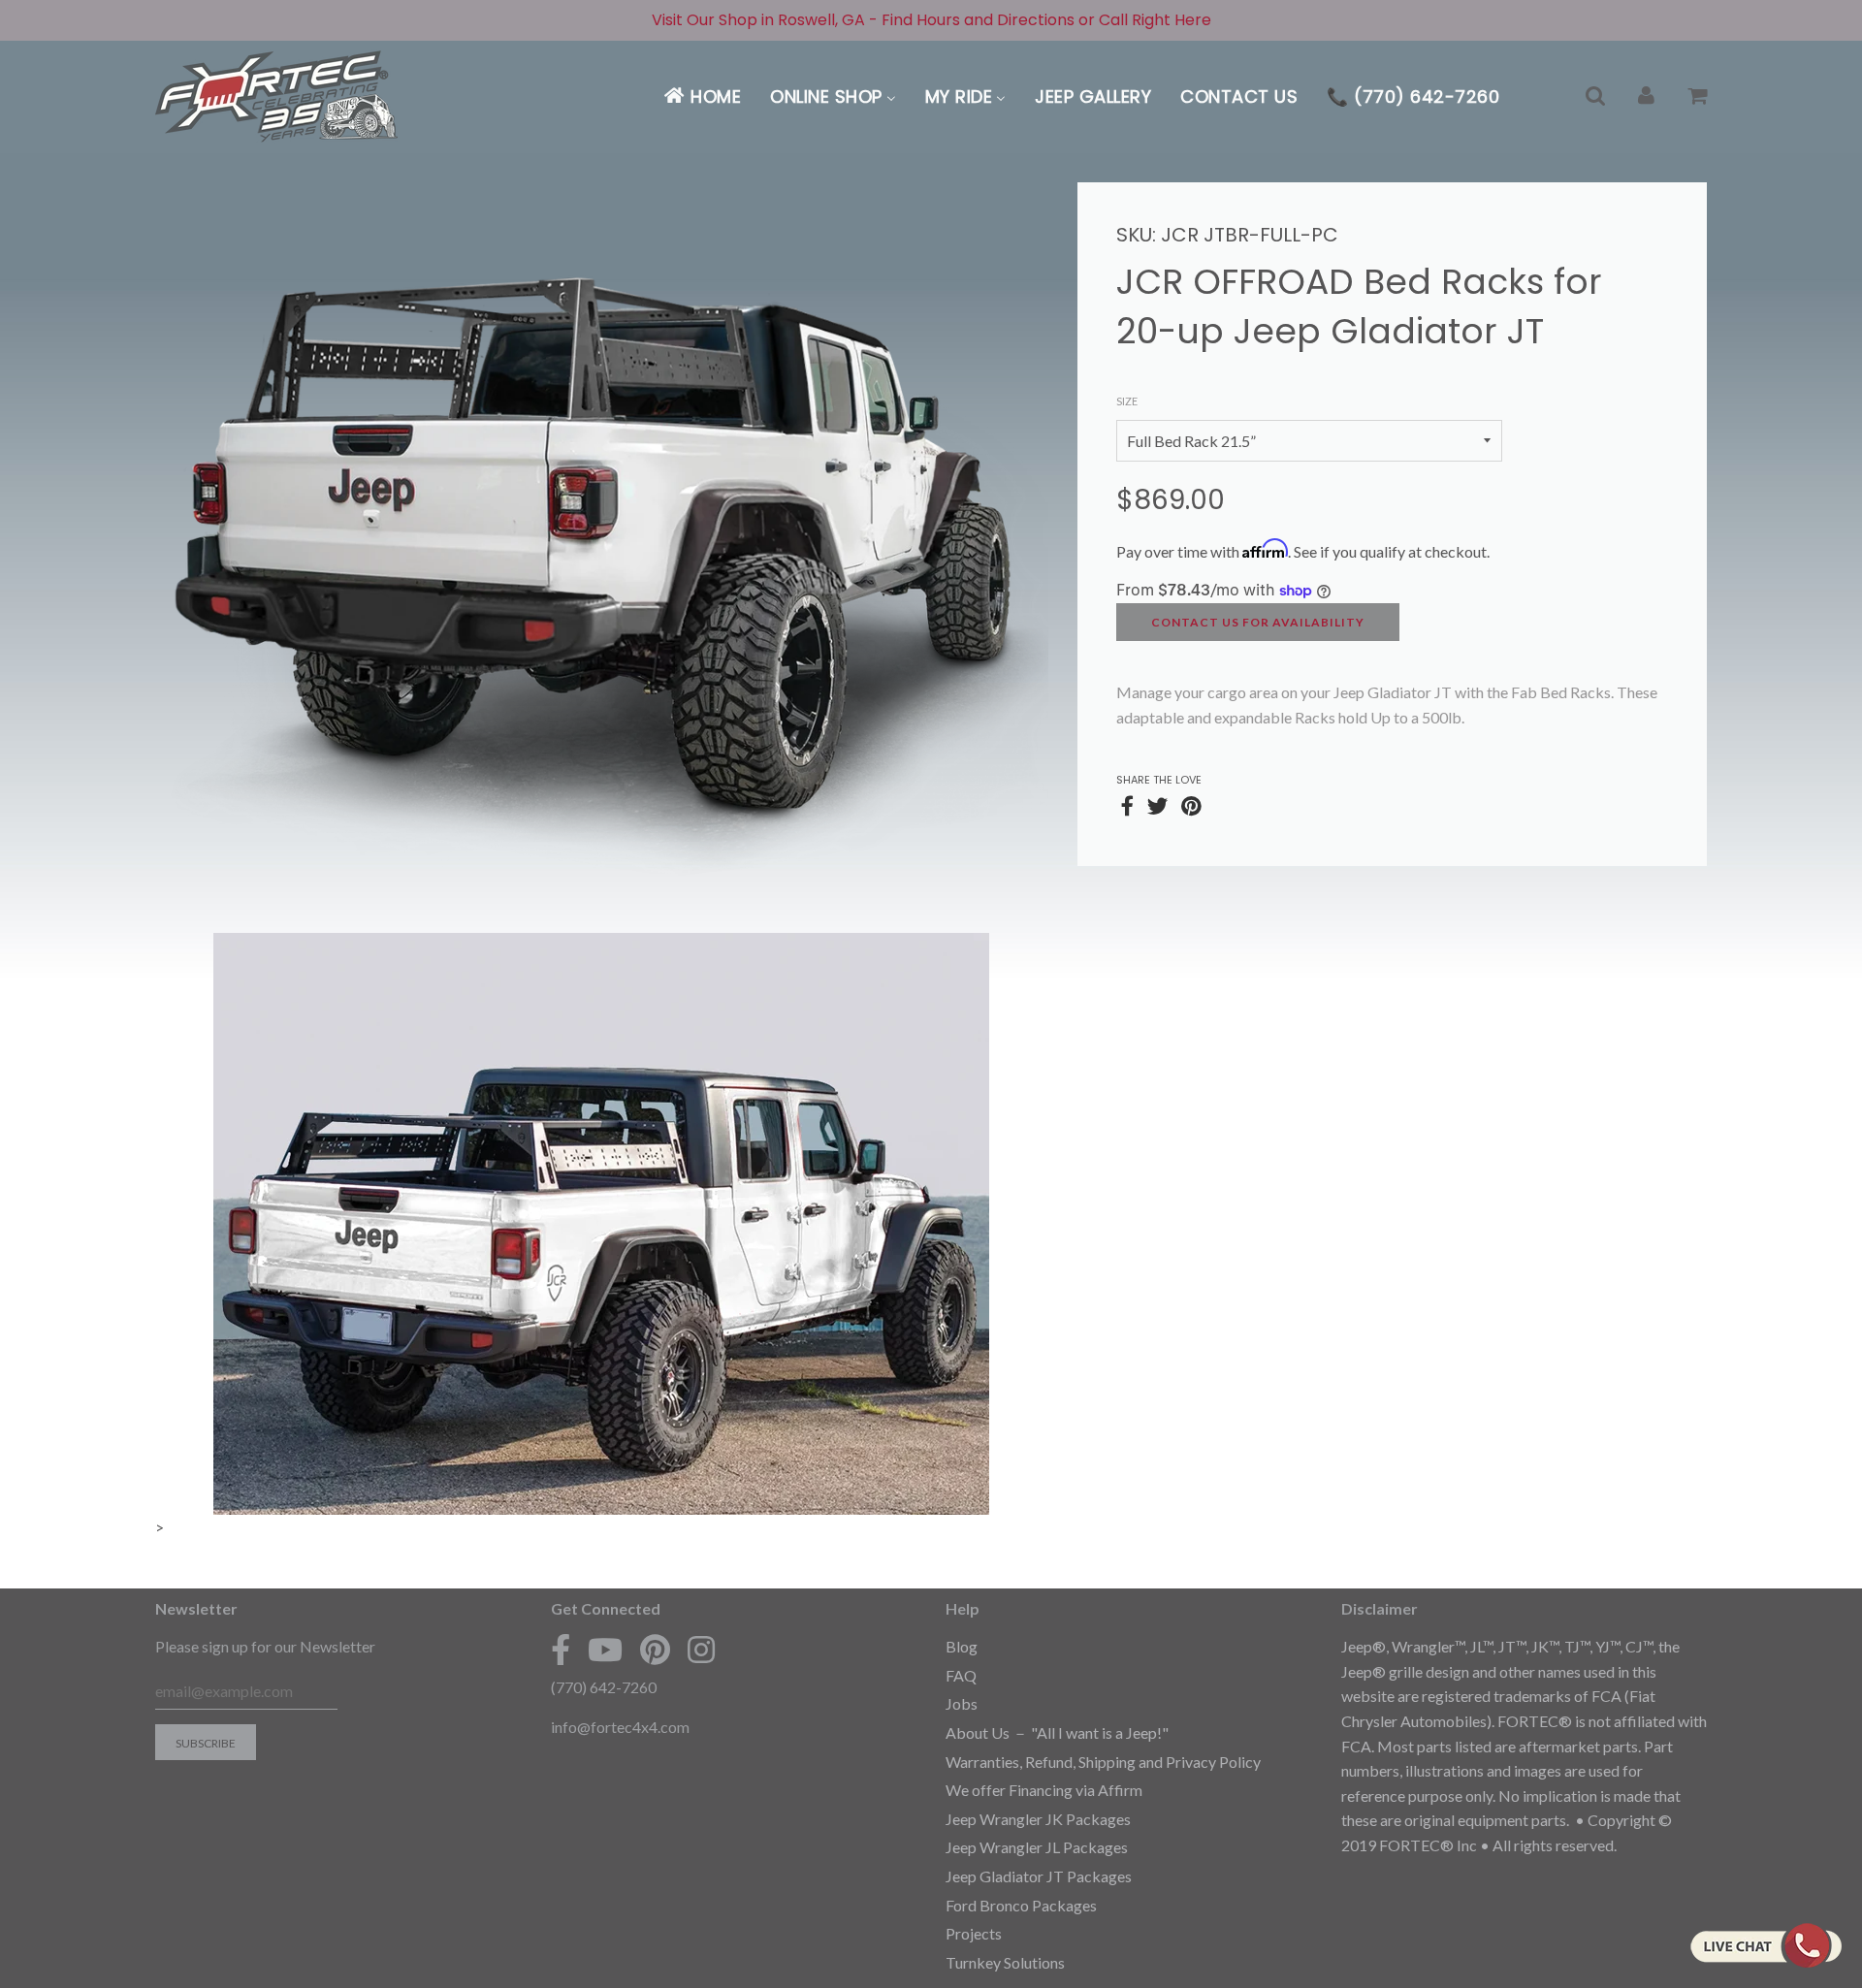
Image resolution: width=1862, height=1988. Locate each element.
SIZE (1127, 401)
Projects (974, 1933)
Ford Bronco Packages (1021, 1905)
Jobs (962, 1703)
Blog (962, 1646)
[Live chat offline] (1766, 1945)
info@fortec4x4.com (620, 1727)
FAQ (961, 1675)
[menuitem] (702, 96)
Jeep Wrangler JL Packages (1037, 1847)
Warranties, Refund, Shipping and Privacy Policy (1103, 1762)
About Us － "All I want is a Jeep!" (1057, 1732)
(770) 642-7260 (604, 1687)
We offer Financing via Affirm (1044, 1790)
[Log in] (1646, 96)
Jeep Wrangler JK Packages (1038, 1819)
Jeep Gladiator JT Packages (1039, 1876)
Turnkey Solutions (1005, 1962)
